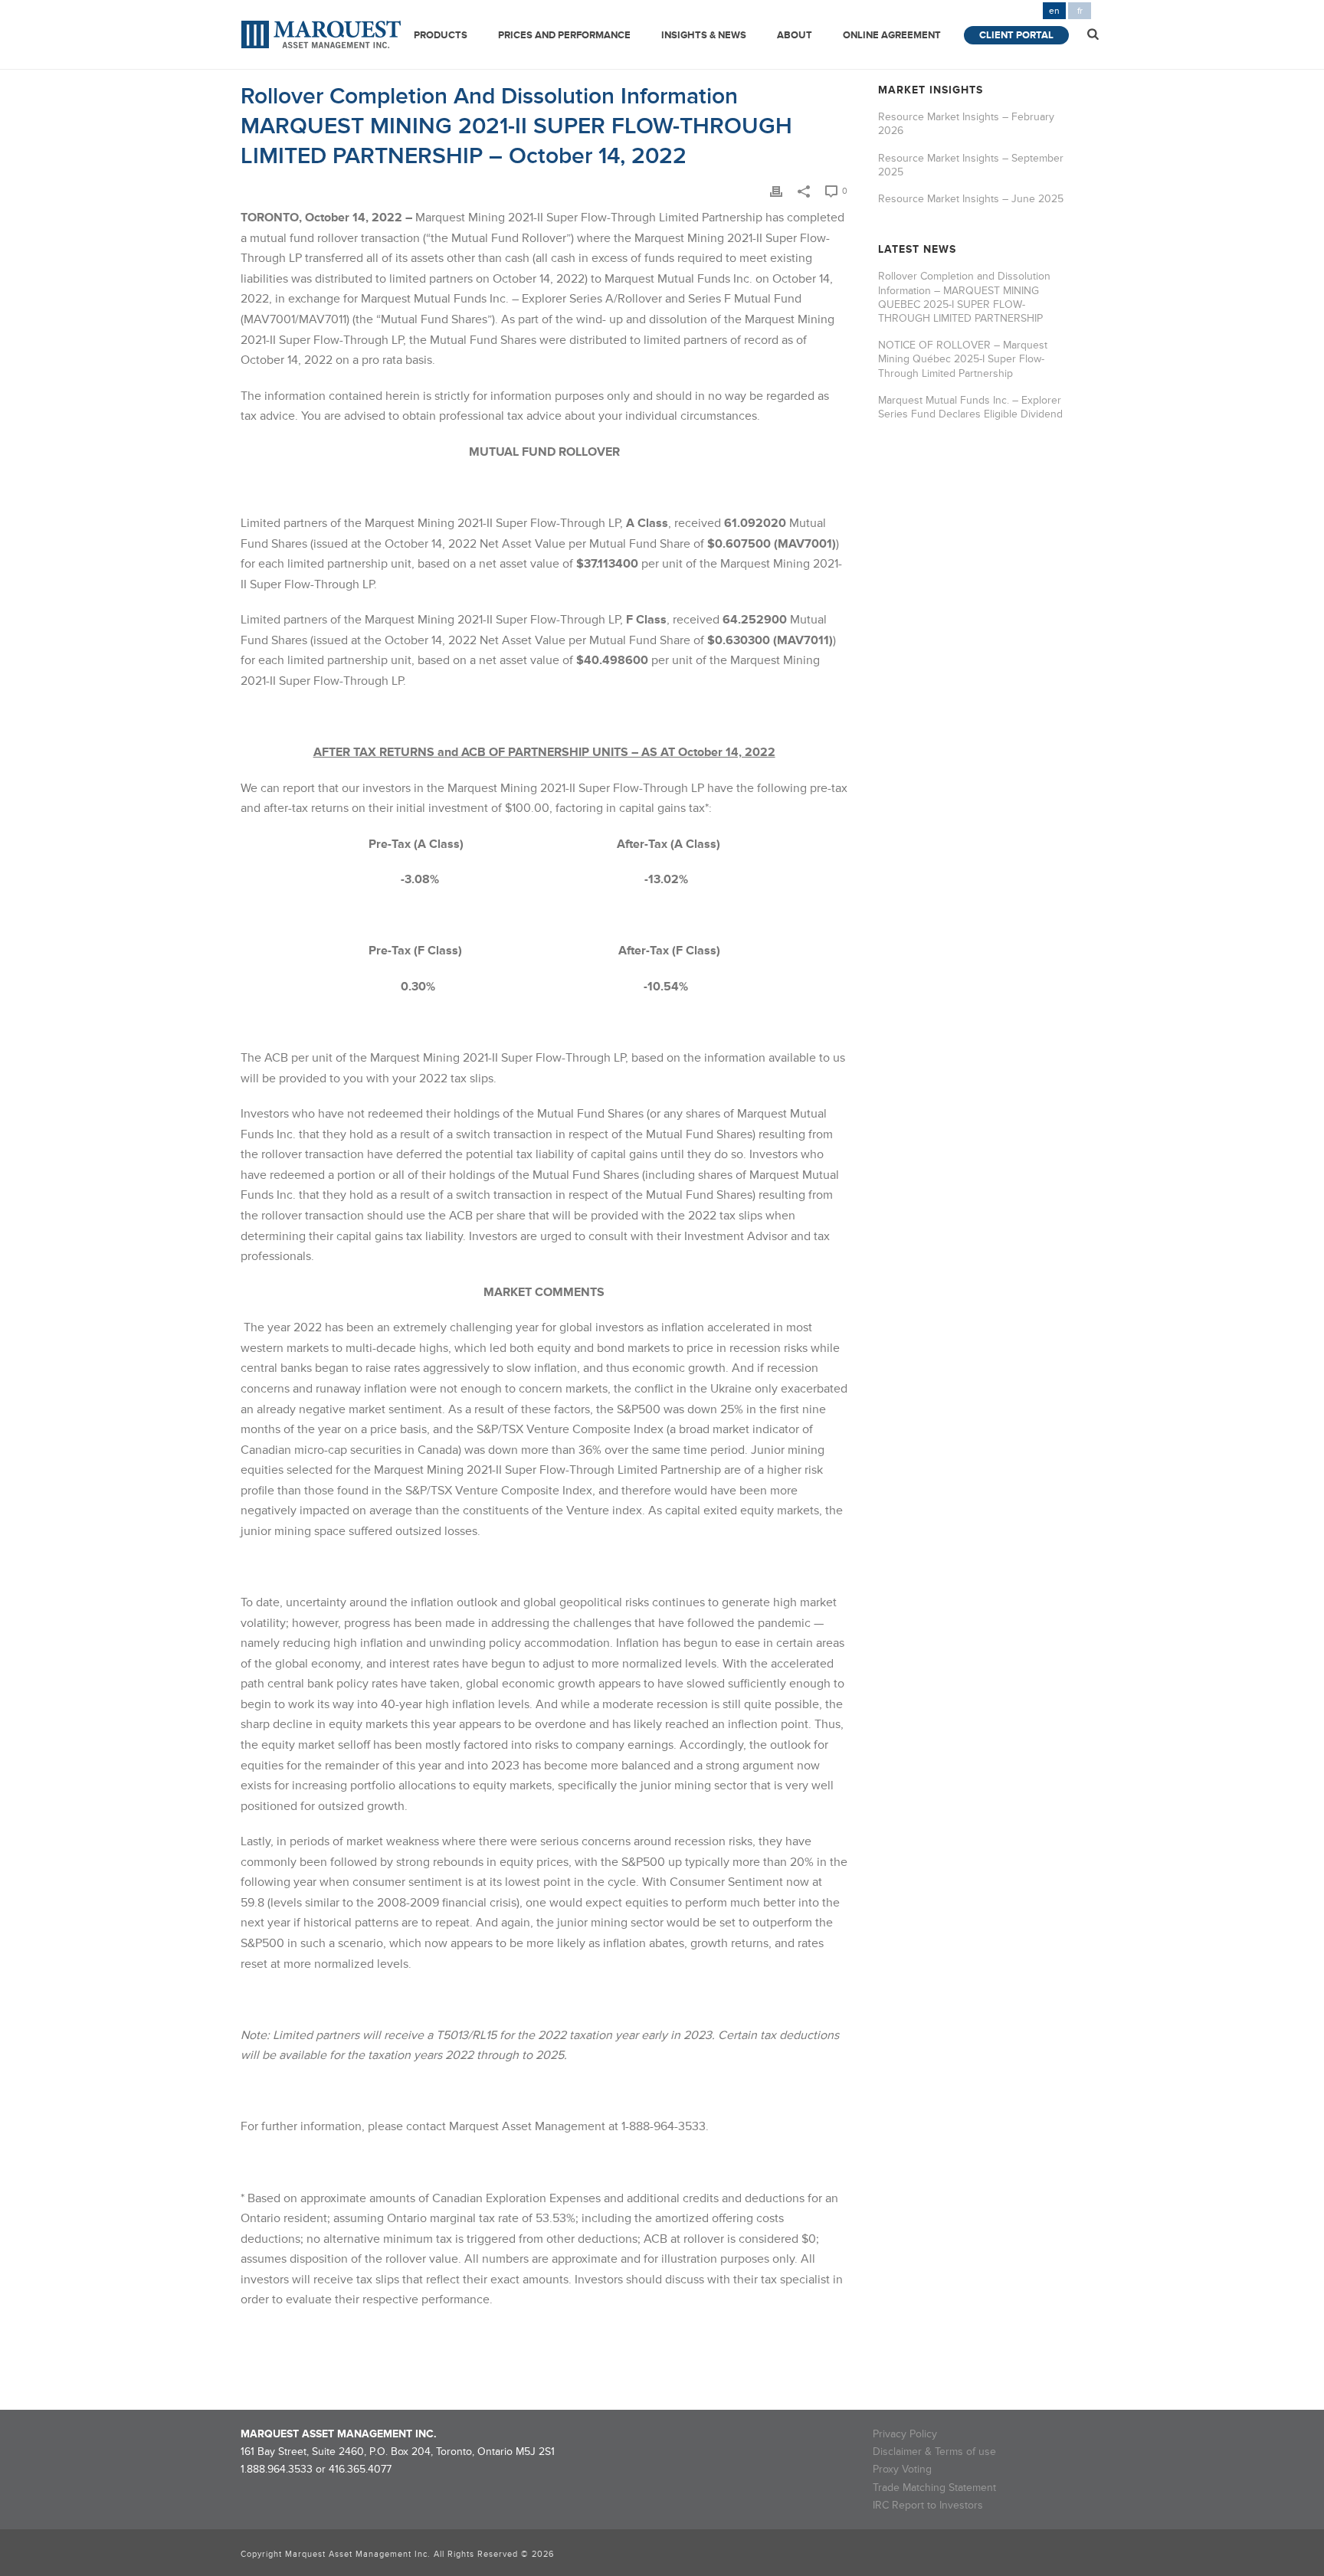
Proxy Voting (902, 2469)
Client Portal (1016, 35)
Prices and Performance (564, 35)
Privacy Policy (905, 2434)
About (795, 35)
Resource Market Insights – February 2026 (966, 124)
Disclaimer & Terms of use (934, 2452)
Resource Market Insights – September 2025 (971, 165)
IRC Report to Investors (928, 2505)
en (1054, 11)
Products (441, 35)
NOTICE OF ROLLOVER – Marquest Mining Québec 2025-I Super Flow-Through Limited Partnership (963, 359)
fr (1080, 11)
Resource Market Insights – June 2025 (971, 199)
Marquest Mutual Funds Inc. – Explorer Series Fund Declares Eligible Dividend (970, 407)
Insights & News (704, 35)
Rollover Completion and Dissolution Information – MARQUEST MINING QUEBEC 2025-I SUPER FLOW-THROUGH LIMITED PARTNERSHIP (964, 297)
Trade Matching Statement (934, 2488)
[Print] (776, 190)
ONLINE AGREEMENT (892, 35)
